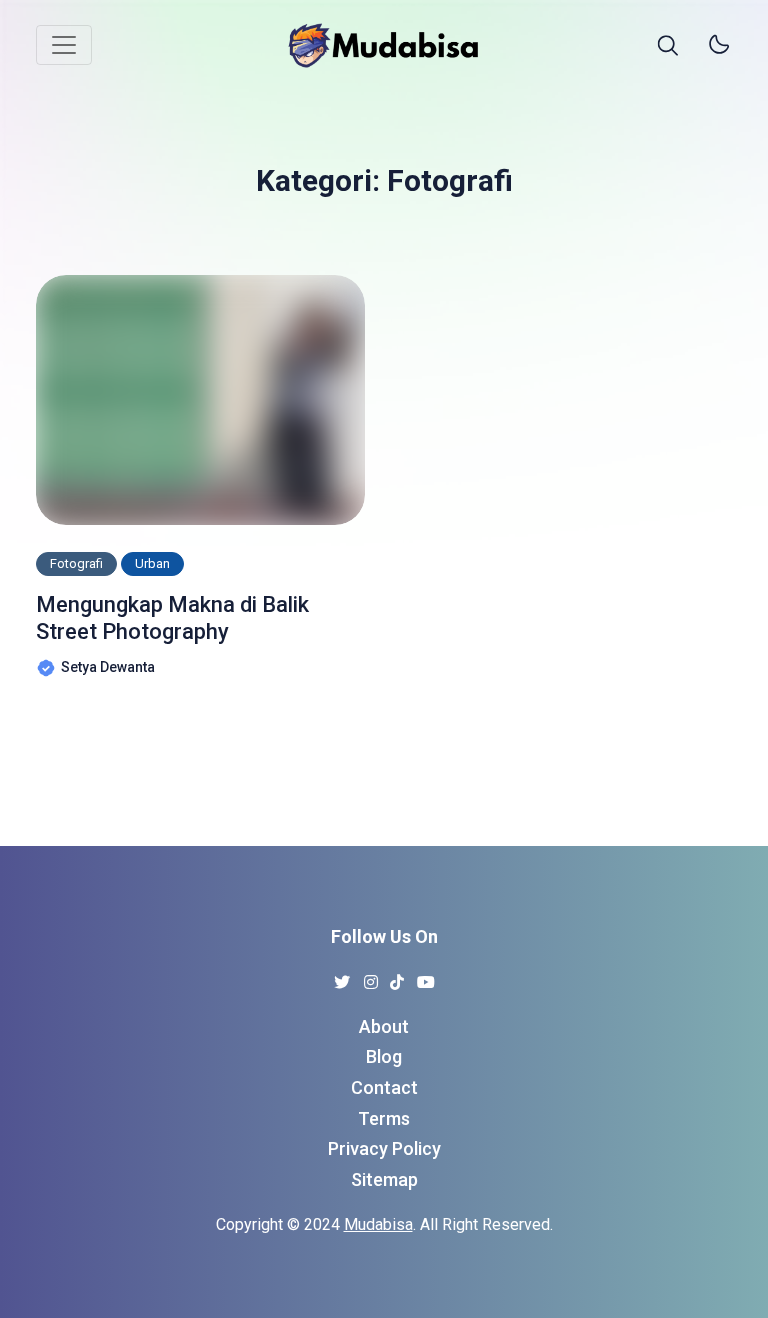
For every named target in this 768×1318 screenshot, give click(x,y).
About (384, 1026)
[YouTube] (426, 976)
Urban (152, 563)
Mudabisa (378, 1224)
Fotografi (76, 563)
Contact (384, 1087)
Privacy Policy (384, 1148)
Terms (384, 1118)
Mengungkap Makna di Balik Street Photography (172, 617)
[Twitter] (342, 976)
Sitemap (384, 1179)
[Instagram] (371, 976)
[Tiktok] (397, 976)
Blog (384, 1056)
